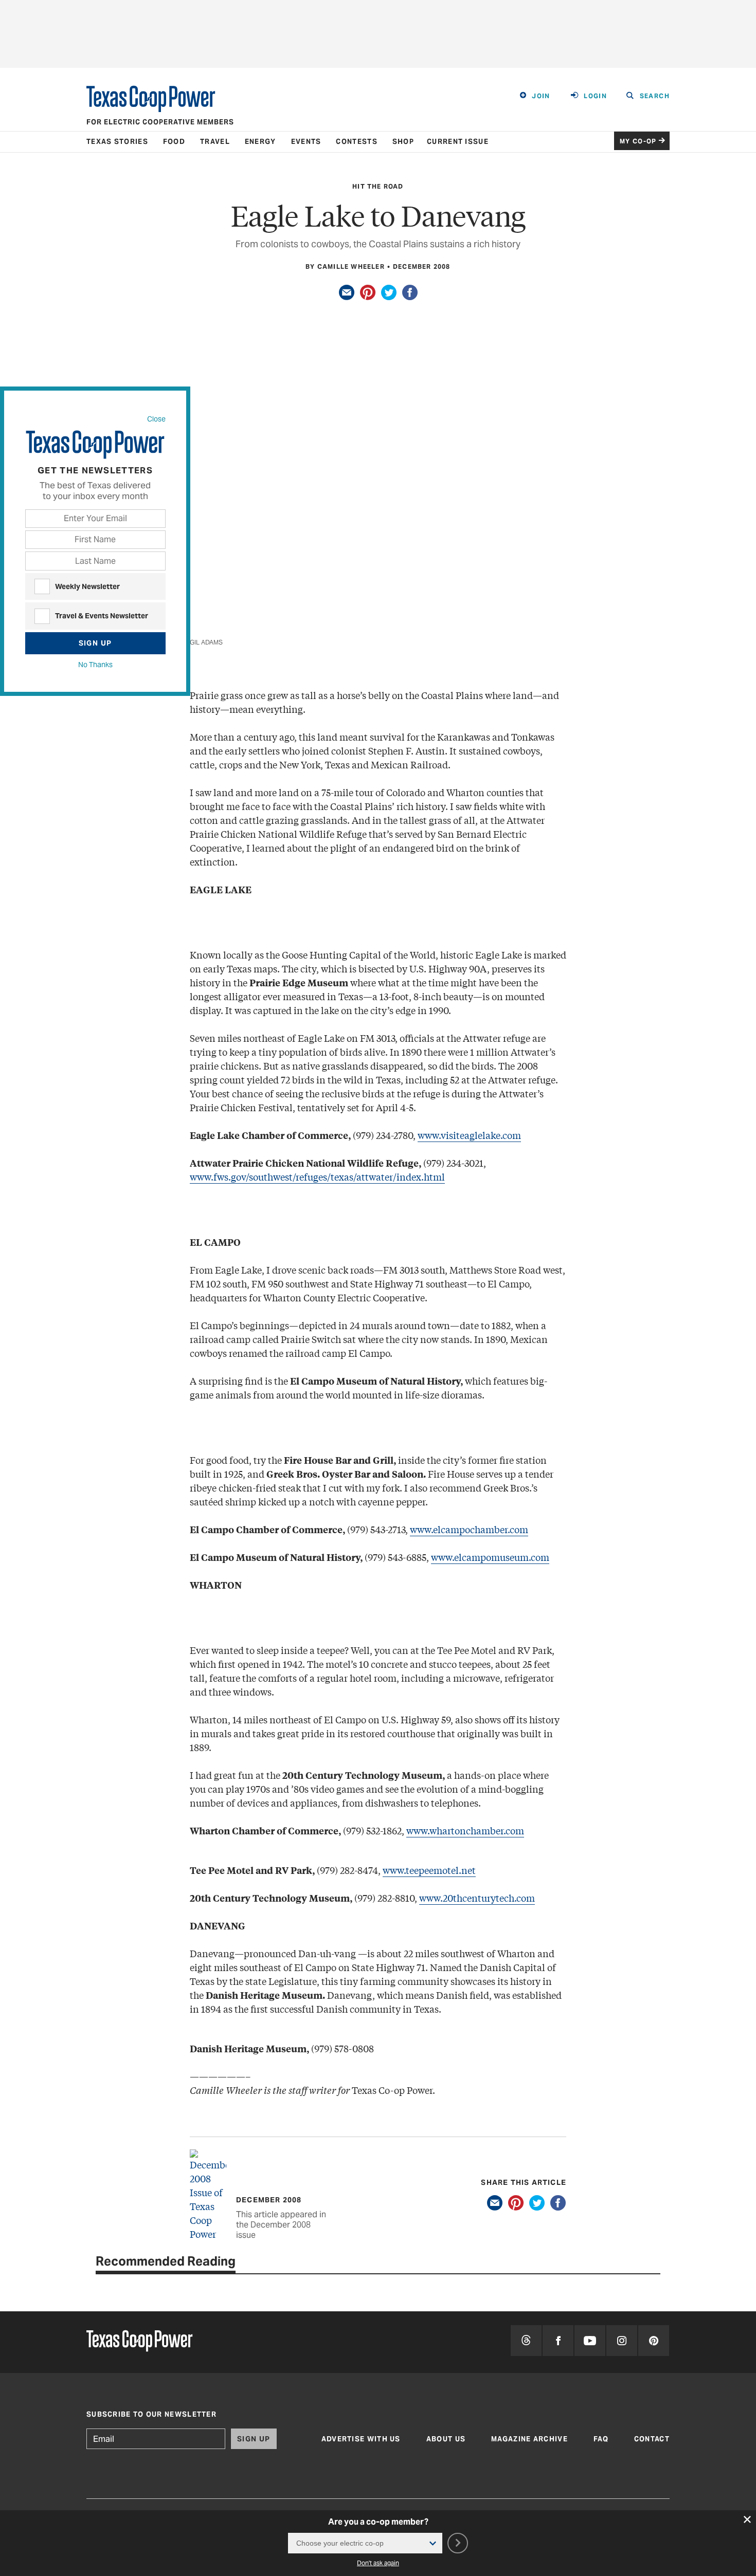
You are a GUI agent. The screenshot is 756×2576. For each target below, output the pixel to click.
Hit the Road (378, 186)
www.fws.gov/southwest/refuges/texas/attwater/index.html (317, 1176)
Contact (652, 2439)
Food (174, 142)
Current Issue (458, 142)
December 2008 (422, 266)
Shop (403, 142)
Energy (260, 142)
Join (541, 96)
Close (156, 419)
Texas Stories (117, 142)
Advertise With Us (361, 2439)
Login (595, 96)
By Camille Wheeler (345, 266)
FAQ (601, 2439)
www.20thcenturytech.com (477, 1898)
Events (306, 142)
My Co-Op (638, 141)
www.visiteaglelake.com (469, 1135)
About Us (446, 2439)
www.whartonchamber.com (465, 1830)
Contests (356, 142)
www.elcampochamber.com (469, 1529)
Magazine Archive (529, 2439)
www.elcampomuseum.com (490, 1557)
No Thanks (95, 665)
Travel (215, 142)
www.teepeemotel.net (429, 1870)
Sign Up (95, 643)
